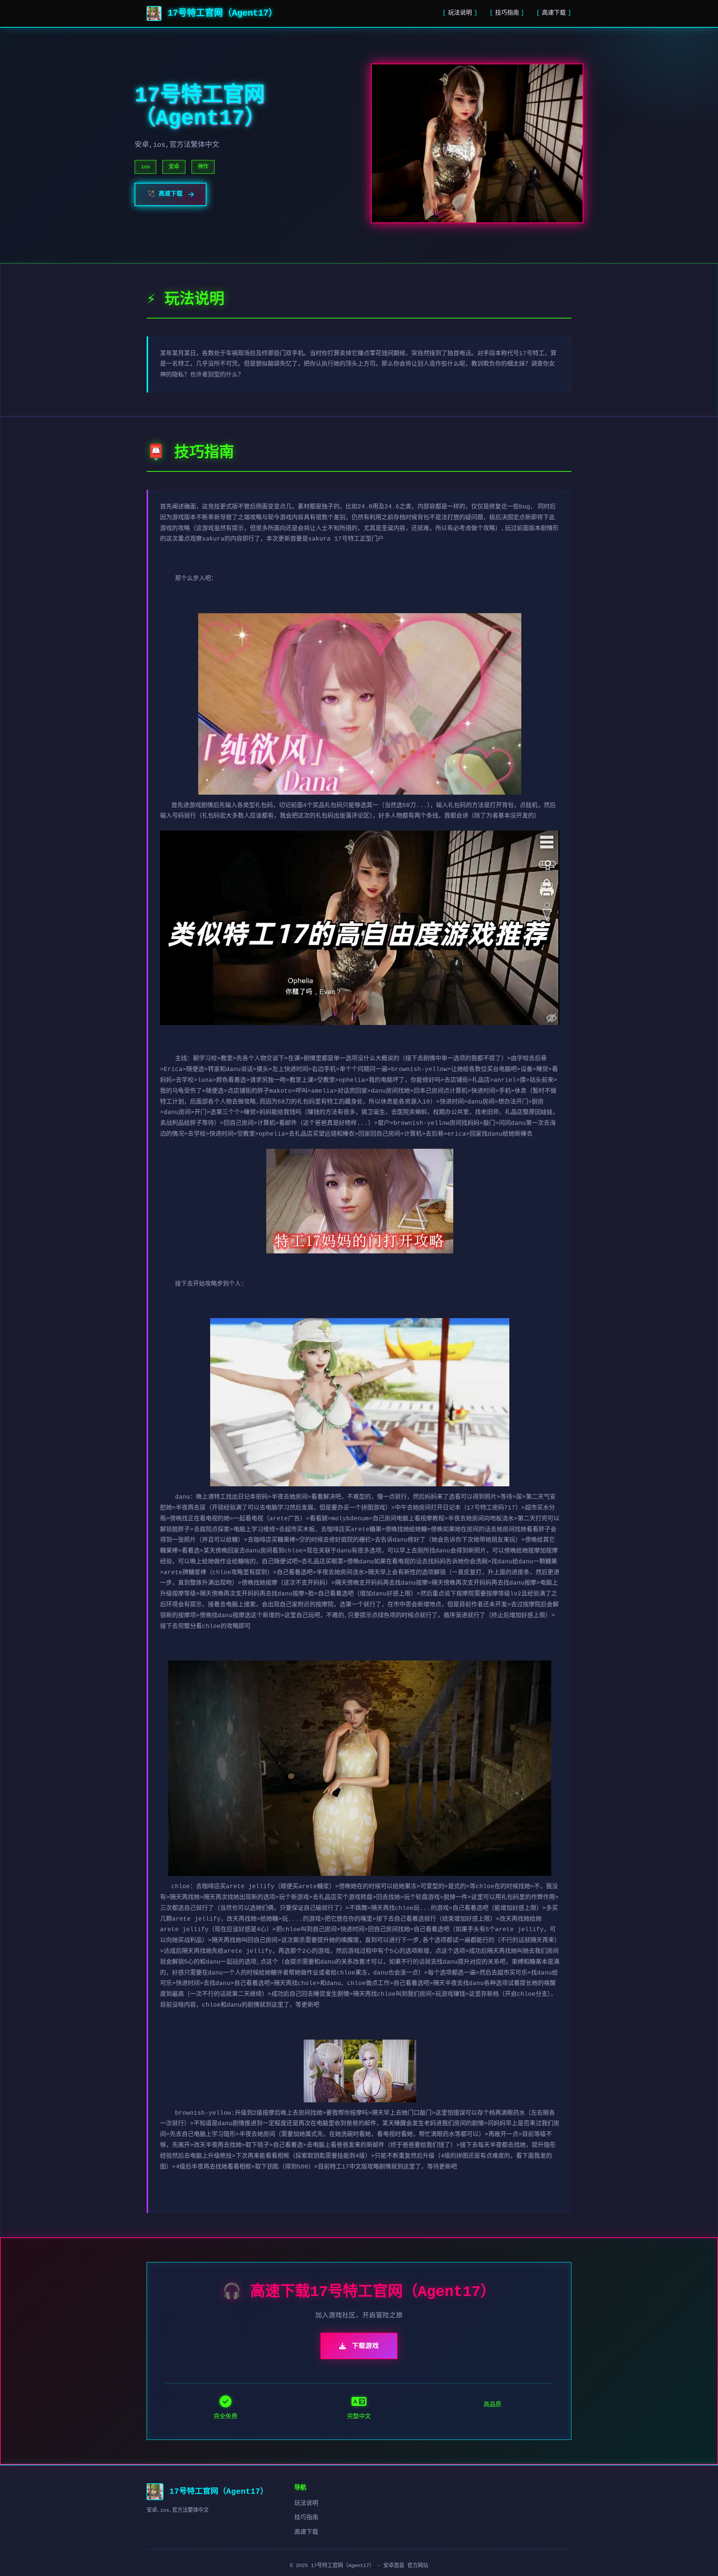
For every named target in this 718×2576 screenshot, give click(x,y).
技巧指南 (507, 13)
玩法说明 (460, 13)
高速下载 (554, 13)
